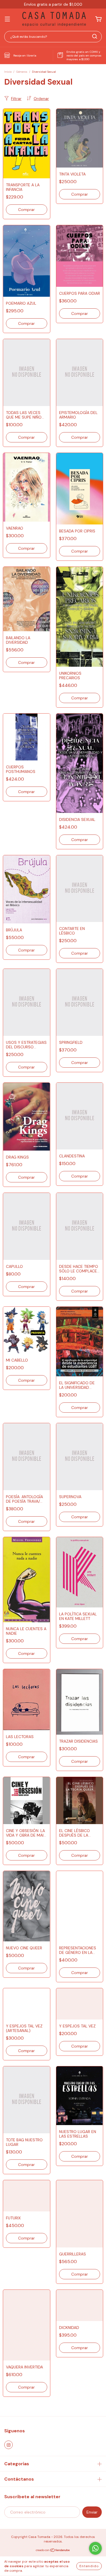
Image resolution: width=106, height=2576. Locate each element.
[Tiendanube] (53, 2551)
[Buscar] (95, 36)
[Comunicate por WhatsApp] (95, 2548)
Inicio (8, 72)
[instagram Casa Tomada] (8, 2445)
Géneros (22, 72)
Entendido (89, 2566)
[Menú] (7, 19)
